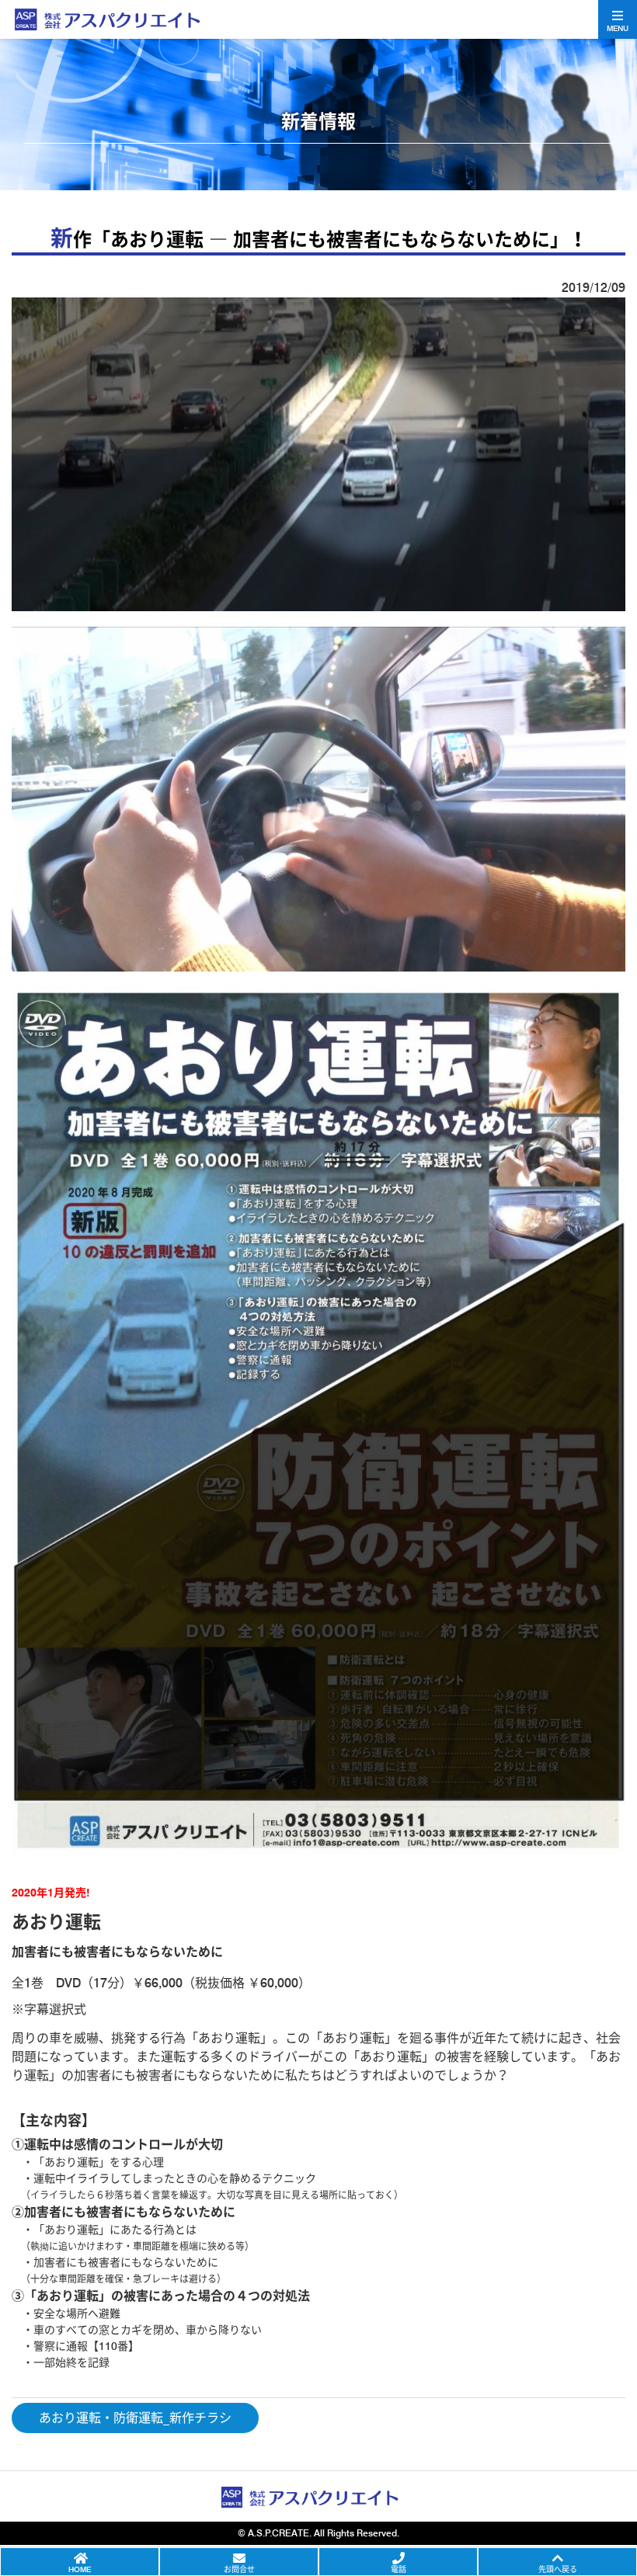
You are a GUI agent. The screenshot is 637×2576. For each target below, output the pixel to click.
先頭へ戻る (558, 2569)
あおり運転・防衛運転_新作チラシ (135, 2418)
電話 (399, 2569)
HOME (80, 2569)
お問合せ (239, 2569)
